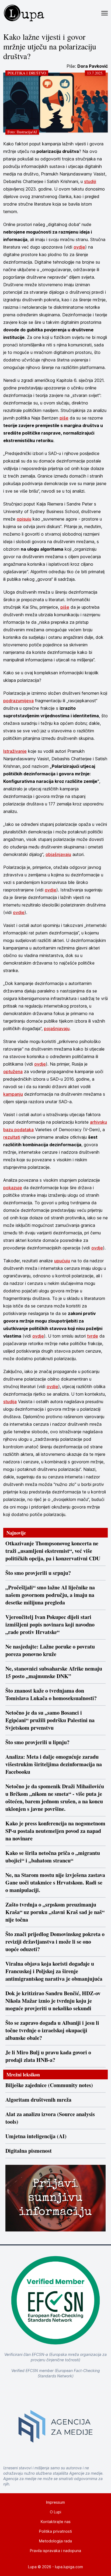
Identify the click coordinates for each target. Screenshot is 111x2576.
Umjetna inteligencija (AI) (36, 2136)
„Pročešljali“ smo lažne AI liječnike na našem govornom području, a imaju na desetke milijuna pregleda (50, 1595)
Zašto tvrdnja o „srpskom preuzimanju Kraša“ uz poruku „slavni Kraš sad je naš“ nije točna (55, 1912)
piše (64, 418)
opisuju (24, 519)
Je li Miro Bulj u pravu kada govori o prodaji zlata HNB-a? (48, 2056)
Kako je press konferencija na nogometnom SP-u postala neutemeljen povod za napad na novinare (55, 1831)
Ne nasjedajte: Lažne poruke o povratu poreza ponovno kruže (50, 1650)
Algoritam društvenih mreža (38, 2100)
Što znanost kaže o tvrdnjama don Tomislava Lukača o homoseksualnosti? (51, 1694)
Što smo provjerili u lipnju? (37, 1742)
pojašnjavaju (57, 1029)
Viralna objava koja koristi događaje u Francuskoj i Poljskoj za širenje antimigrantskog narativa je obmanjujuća (54, 1971)
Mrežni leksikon (23, 2075)
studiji (90, 181)
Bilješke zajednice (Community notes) (49, 2085)
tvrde (93, 1336)
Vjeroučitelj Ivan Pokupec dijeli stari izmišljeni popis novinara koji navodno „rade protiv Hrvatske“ (50, 1625)
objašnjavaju (58, 854)
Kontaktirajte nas (56, 2522)
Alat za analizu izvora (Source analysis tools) (50, 2118)
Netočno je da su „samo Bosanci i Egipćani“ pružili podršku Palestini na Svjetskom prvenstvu (50, 1720)
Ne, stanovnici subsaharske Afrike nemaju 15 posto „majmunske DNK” (54, 1672)
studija (10, 1402)
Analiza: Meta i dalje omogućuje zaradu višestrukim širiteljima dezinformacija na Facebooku (54, 1764)
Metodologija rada (55, 2541)
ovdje (79, 247)
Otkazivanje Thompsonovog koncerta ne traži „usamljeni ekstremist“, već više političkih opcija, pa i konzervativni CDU (53, 1551)
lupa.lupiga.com (69, 2567)
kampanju (13, 1094)
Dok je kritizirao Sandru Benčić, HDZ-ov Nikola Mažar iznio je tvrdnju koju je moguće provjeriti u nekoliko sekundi (53, 2001)
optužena (13, 1072)
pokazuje (13, 1188)
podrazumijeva (18, 701)
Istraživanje (15, 751)
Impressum (55, 2502)
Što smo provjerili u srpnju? (38, 1573)
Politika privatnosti (55, 2531)
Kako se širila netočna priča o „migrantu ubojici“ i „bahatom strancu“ (53, 1857)
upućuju (62, 1261)
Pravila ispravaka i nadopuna (55, 2551)
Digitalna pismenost (29, 2151)
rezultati (12, 1137)
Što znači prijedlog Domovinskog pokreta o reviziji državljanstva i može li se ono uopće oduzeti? (55, 1942)
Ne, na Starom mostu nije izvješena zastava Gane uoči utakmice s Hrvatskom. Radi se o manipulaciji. (55, 1883)
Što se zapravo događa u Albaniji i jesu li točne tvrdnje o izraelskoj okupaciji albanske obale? (52, 2030)
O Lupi (55, 2512)
